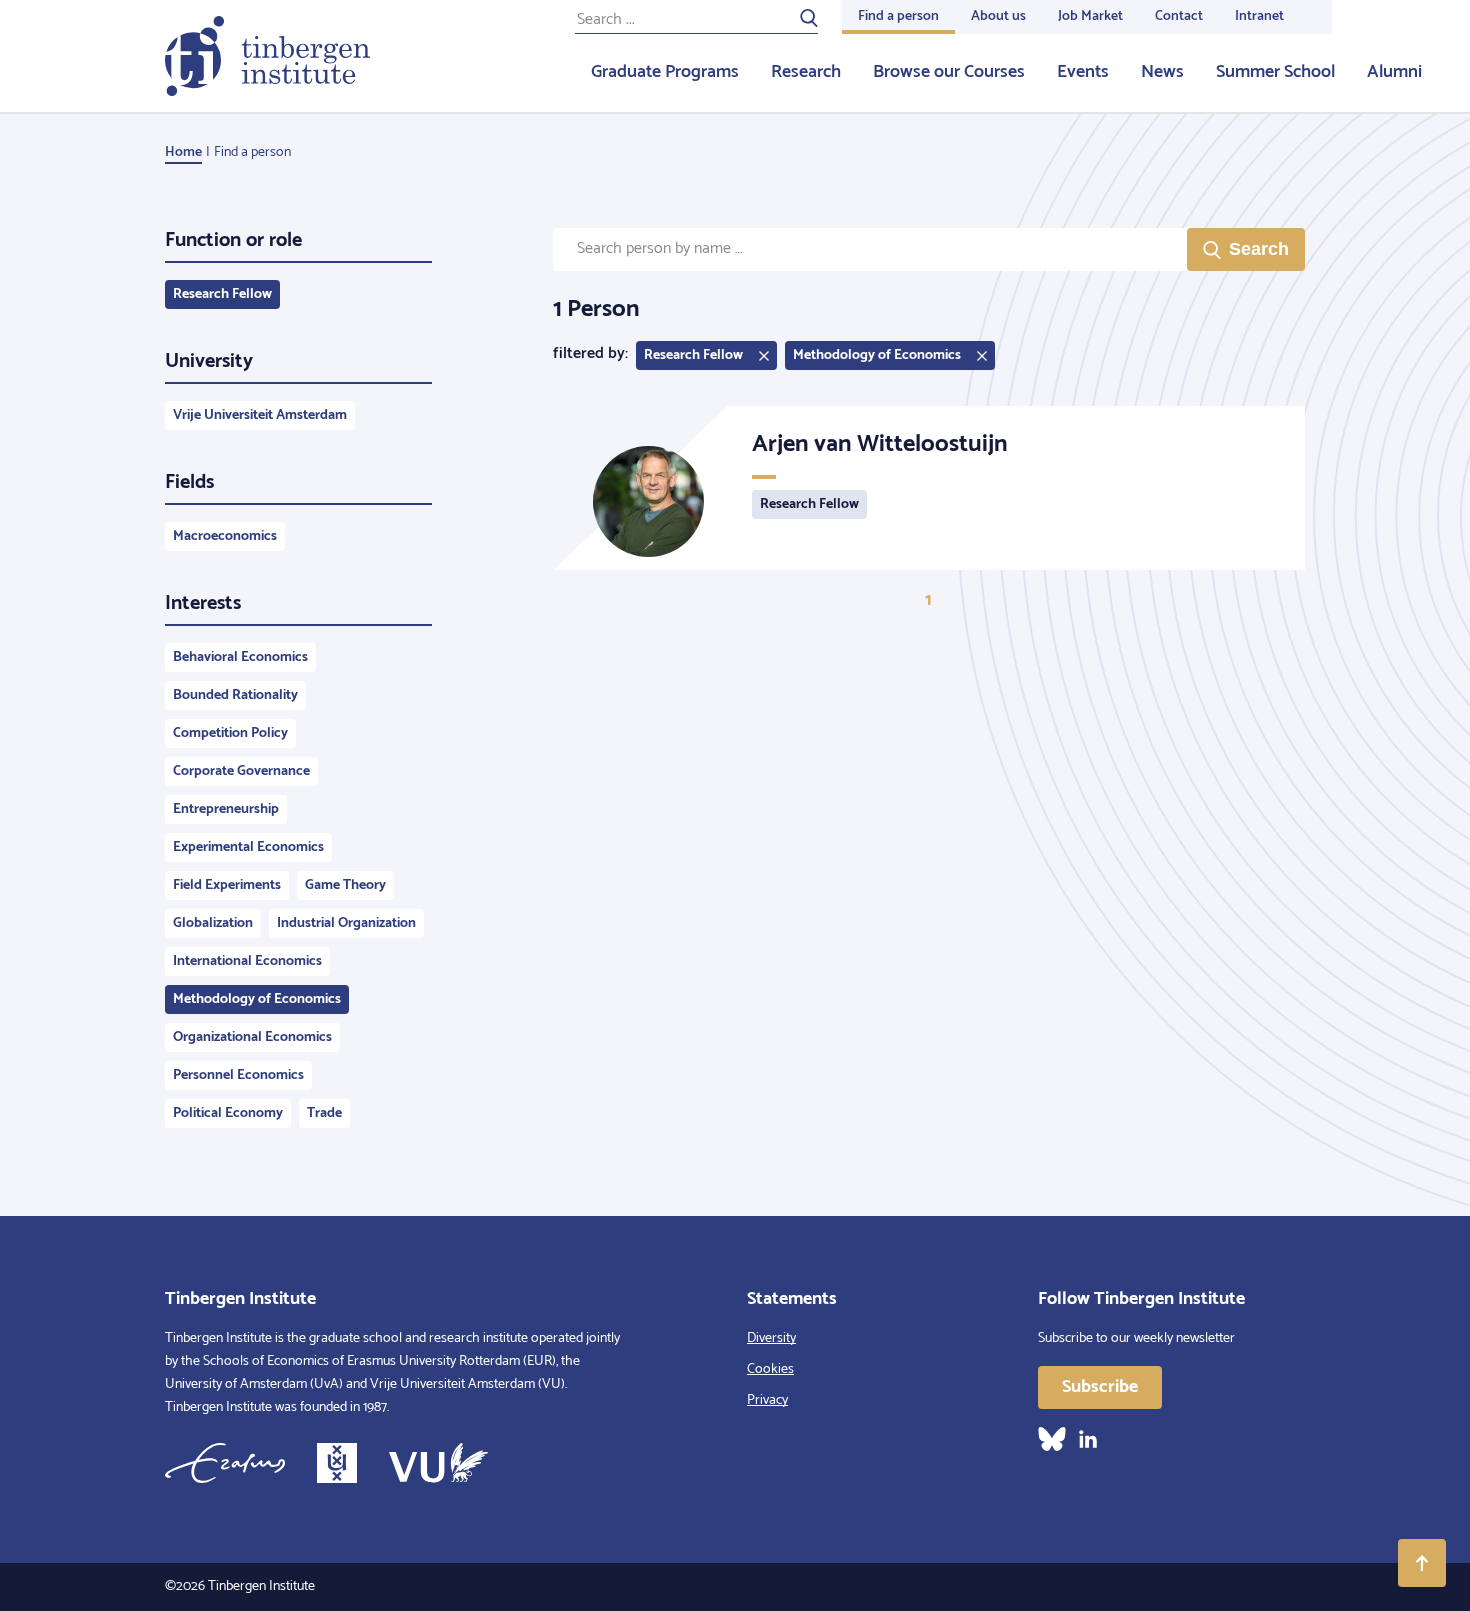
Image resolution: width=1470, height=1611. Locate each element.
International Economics (247, 961)
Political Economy (228, 1113)
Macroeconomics (225, 536)
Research (806, 72)
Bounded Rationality (235, 695)
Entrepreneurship (226, 809)
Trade (324, 1113)
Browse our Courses (949, 72)
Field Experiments (227, 885)
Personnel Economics (238, 1075)
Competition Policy (230, 733)
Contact (1179, 16)
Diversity (771, 1338)
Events (1083, 72)
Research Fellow (222, 294)
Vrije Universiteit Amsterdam (260, 415)
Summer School (1275, 72)
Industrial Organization (346, 923)
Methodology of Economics (257, 999)
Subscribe (1100, 1387)
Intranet (1259, 16)
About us (998, 16)
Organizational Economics (252, 1037)
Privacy (767, 1400)
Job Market (1090, 16)
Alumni (1394, 72)
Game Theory (345, 885)
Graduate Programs (665, 72)
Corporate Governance (241, 771)
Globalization (213, 923)
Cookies (770, 1369)
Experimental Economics (248, 847)
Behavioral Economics (240, 657)
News (1162, 72)
